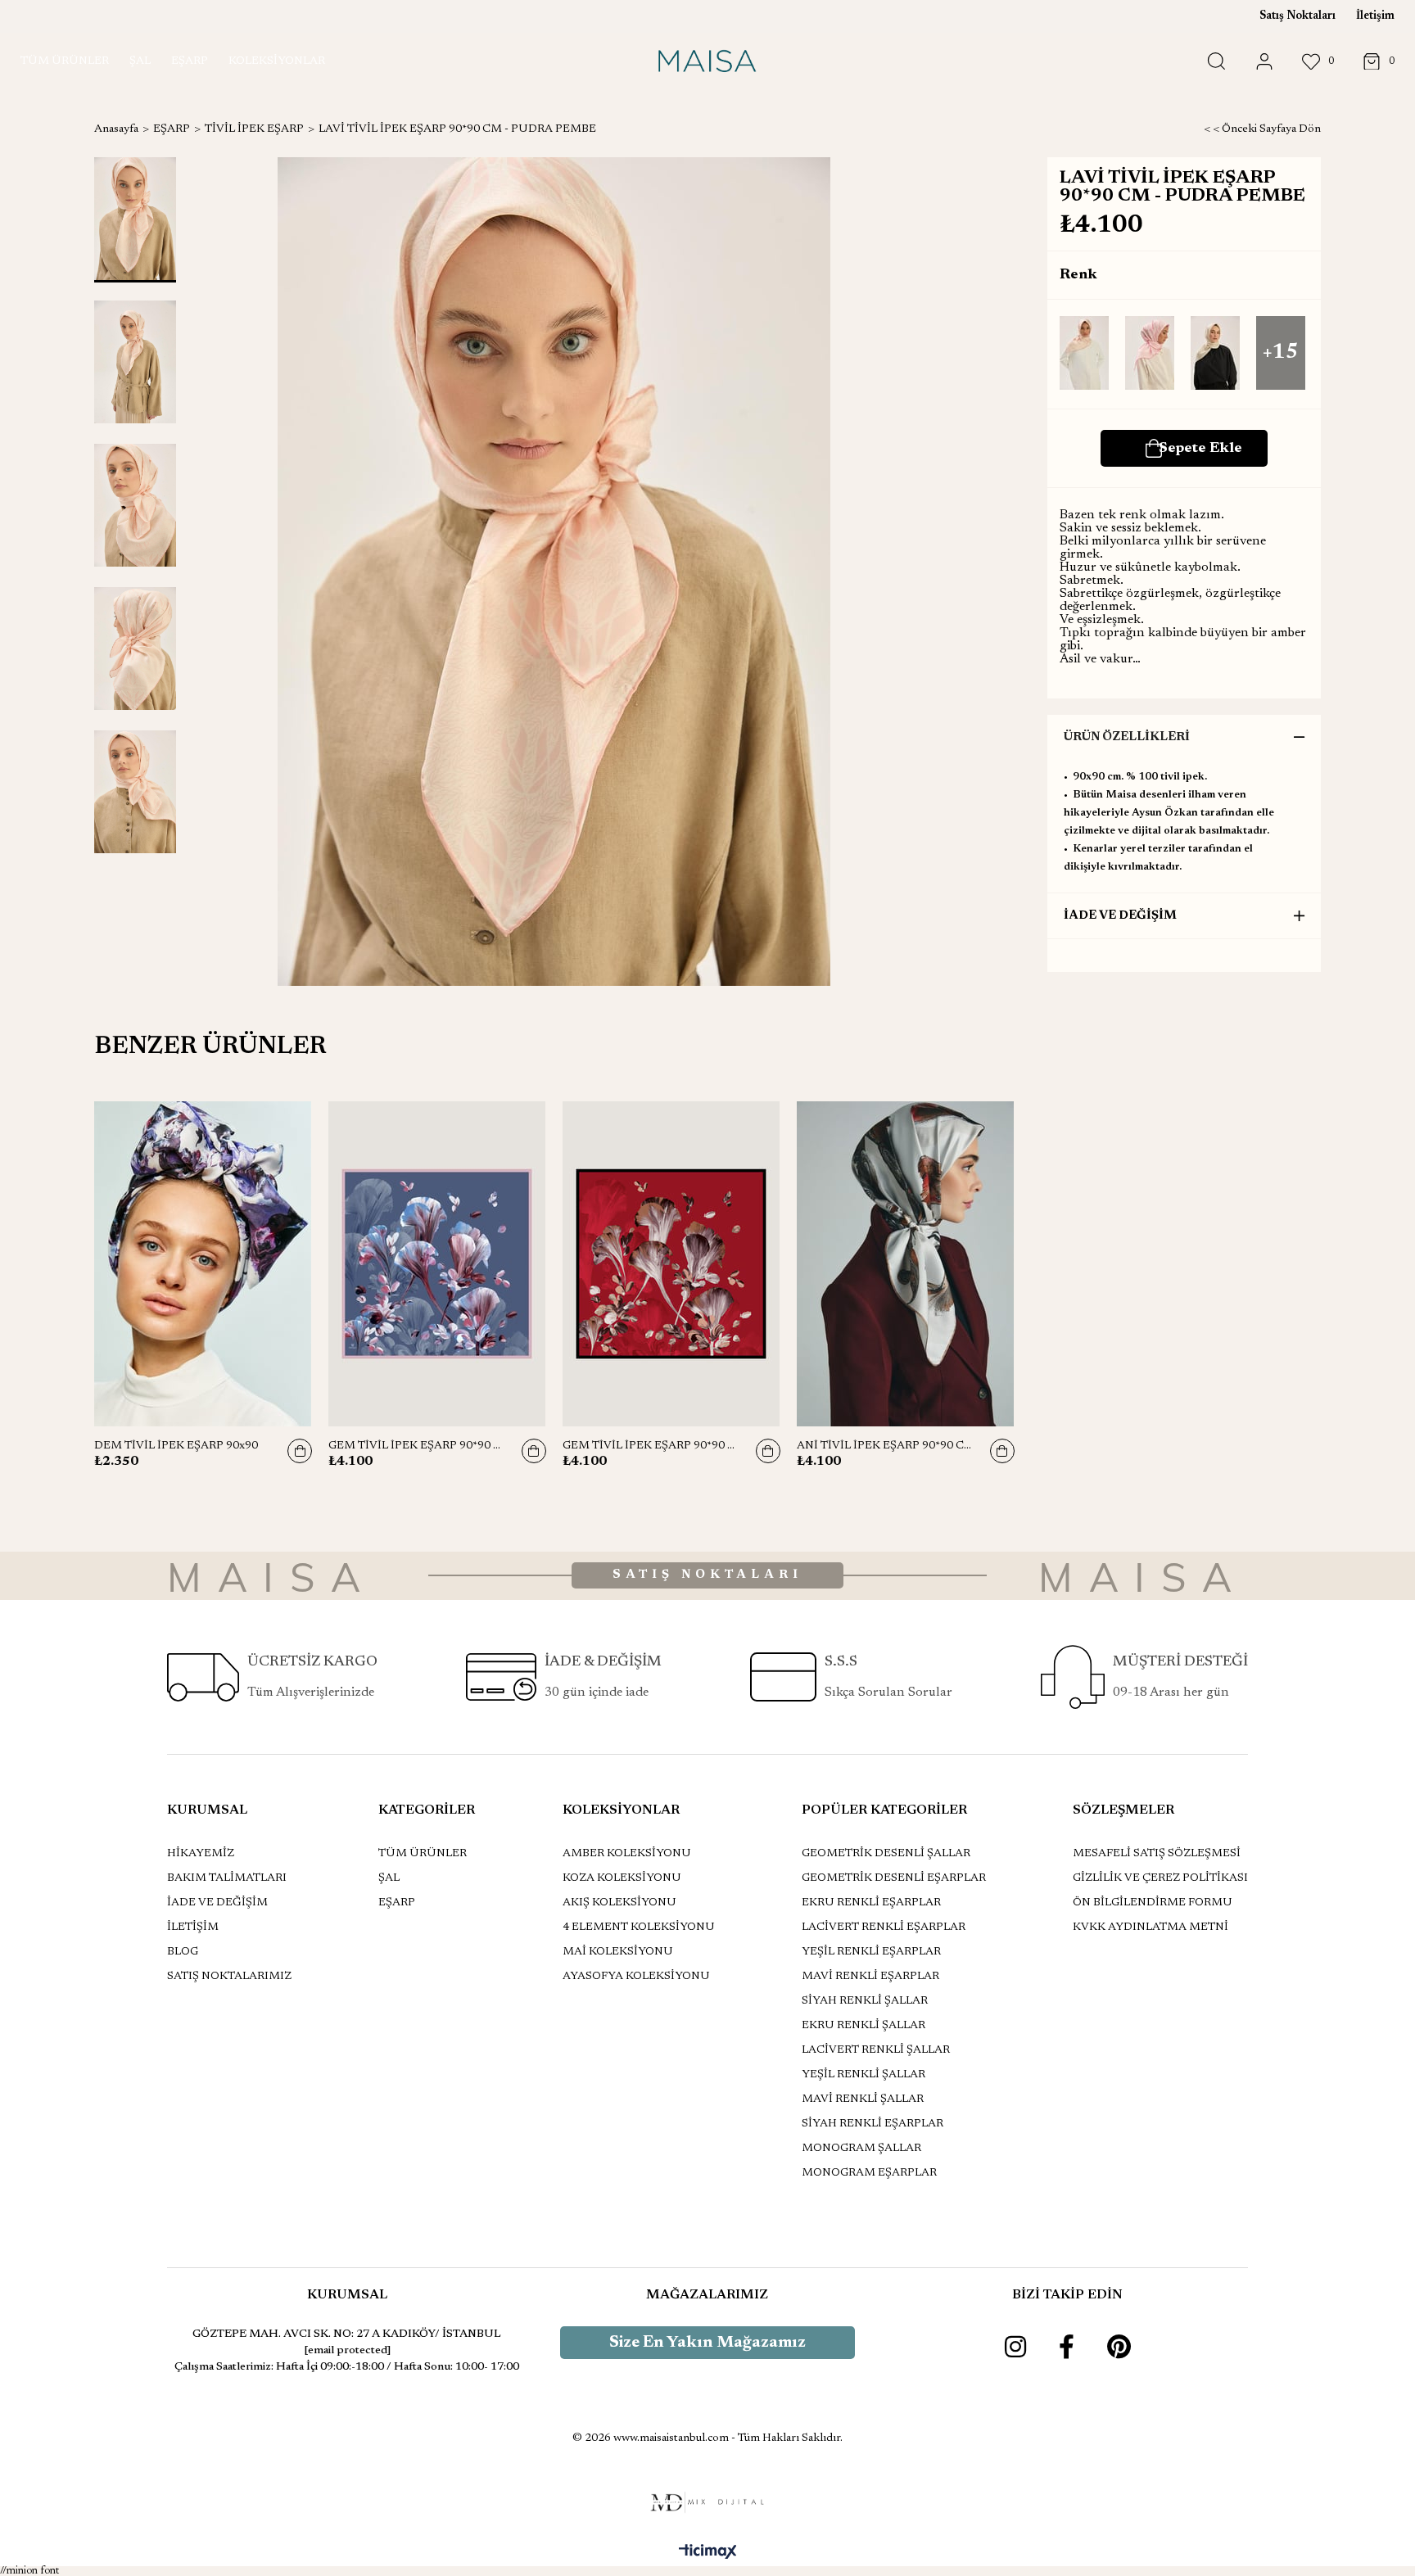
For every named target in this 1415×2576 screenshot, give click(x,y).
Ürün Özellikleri (1127, 737)
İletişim (1375, 16)
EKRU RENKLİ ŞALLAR (863, 2026)
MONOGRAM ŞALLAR (861, 2149)
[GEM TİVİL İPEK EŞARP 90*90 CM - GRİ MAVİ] (437, 1264)
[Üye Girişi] (1264, 62)
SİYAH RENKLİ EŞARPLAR (873, 2124)
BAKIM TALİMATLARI (227, 1878)
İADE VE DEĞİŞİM (1120, 916)
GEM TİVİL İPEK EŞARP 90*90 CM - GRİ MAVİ (417, 1446)
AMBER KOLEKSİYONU (627, 1854)
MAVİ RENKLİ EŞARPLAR (870, 1977)
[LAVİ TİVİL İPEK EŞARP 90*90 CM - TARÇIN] (1084, 354)
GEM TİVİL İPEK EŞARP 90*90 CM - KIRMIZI (651, 1446)
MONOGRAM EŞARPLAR (869, 2173)
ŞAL (389, 1878)
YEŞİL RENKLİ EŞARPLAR (871, 1952)
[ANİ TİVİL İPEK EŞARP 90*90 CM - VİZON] (906, 1264)
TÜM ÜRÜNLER (423, 1854)
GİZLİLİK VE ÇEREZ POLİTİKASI (1160, 1878)
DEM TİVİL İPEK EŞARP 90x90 (176, 1446)
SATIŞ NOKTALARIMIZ (229, 1977)
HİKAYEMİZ (201, 1854)
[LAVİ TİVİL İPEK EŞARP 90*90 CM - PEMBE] (1150, 354)
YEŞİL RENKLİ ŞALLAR (863, 2075)
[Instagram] (1015, 2347)
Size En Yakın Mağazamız (707, 2343)
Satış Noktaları (1297, 16)
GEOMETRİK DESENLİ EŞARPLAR (894, 1878)
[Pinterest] (1119, 2347)
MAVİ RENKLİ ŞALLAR (863, 2099)
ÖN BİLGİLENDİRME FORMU (1153, 1903)
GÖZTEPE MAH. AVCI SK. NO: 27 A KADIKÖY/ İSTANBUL (347, 2334)
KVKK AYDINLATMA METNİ (1151, 1927)
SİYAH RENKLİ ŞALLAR (865, 2001)
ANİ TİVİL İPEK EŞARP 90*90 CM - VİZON (885, 1446)
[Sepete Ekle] (300, 1451)
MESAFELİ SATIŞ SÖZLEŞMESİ (1157, 1854)
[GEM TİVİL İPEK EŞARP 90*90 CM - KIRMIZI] (671, 1264)
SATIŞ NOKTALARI (707, 1575)
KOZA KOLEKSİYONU (622, 1878)
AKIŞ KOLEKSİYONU (619, 1903)
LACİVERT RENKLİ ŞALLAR (876, 2050)
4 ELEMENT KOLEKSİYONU (639, 1927)
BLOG (183, 1952)
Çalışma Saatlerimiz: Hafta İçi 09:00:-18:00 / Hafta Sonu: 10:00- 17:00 (347, 2367)
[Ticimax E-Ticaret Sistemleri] (708, 2553)
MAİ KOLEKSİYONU (618, 1952)
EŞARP (397, 1903)
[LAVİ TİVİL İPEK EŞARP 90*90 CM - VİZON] (1215, 354)
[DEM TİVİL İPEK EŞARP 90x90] (203, 1264)
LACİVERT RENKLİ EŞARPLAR (884, 1927)
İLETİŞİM (193, 1927)
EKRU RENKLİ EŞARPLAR (871, 1903)
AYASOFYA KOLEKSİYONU (636, 1977)
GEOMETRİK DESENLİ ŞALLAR (886, 1854)
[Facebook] (1067, 2347)
